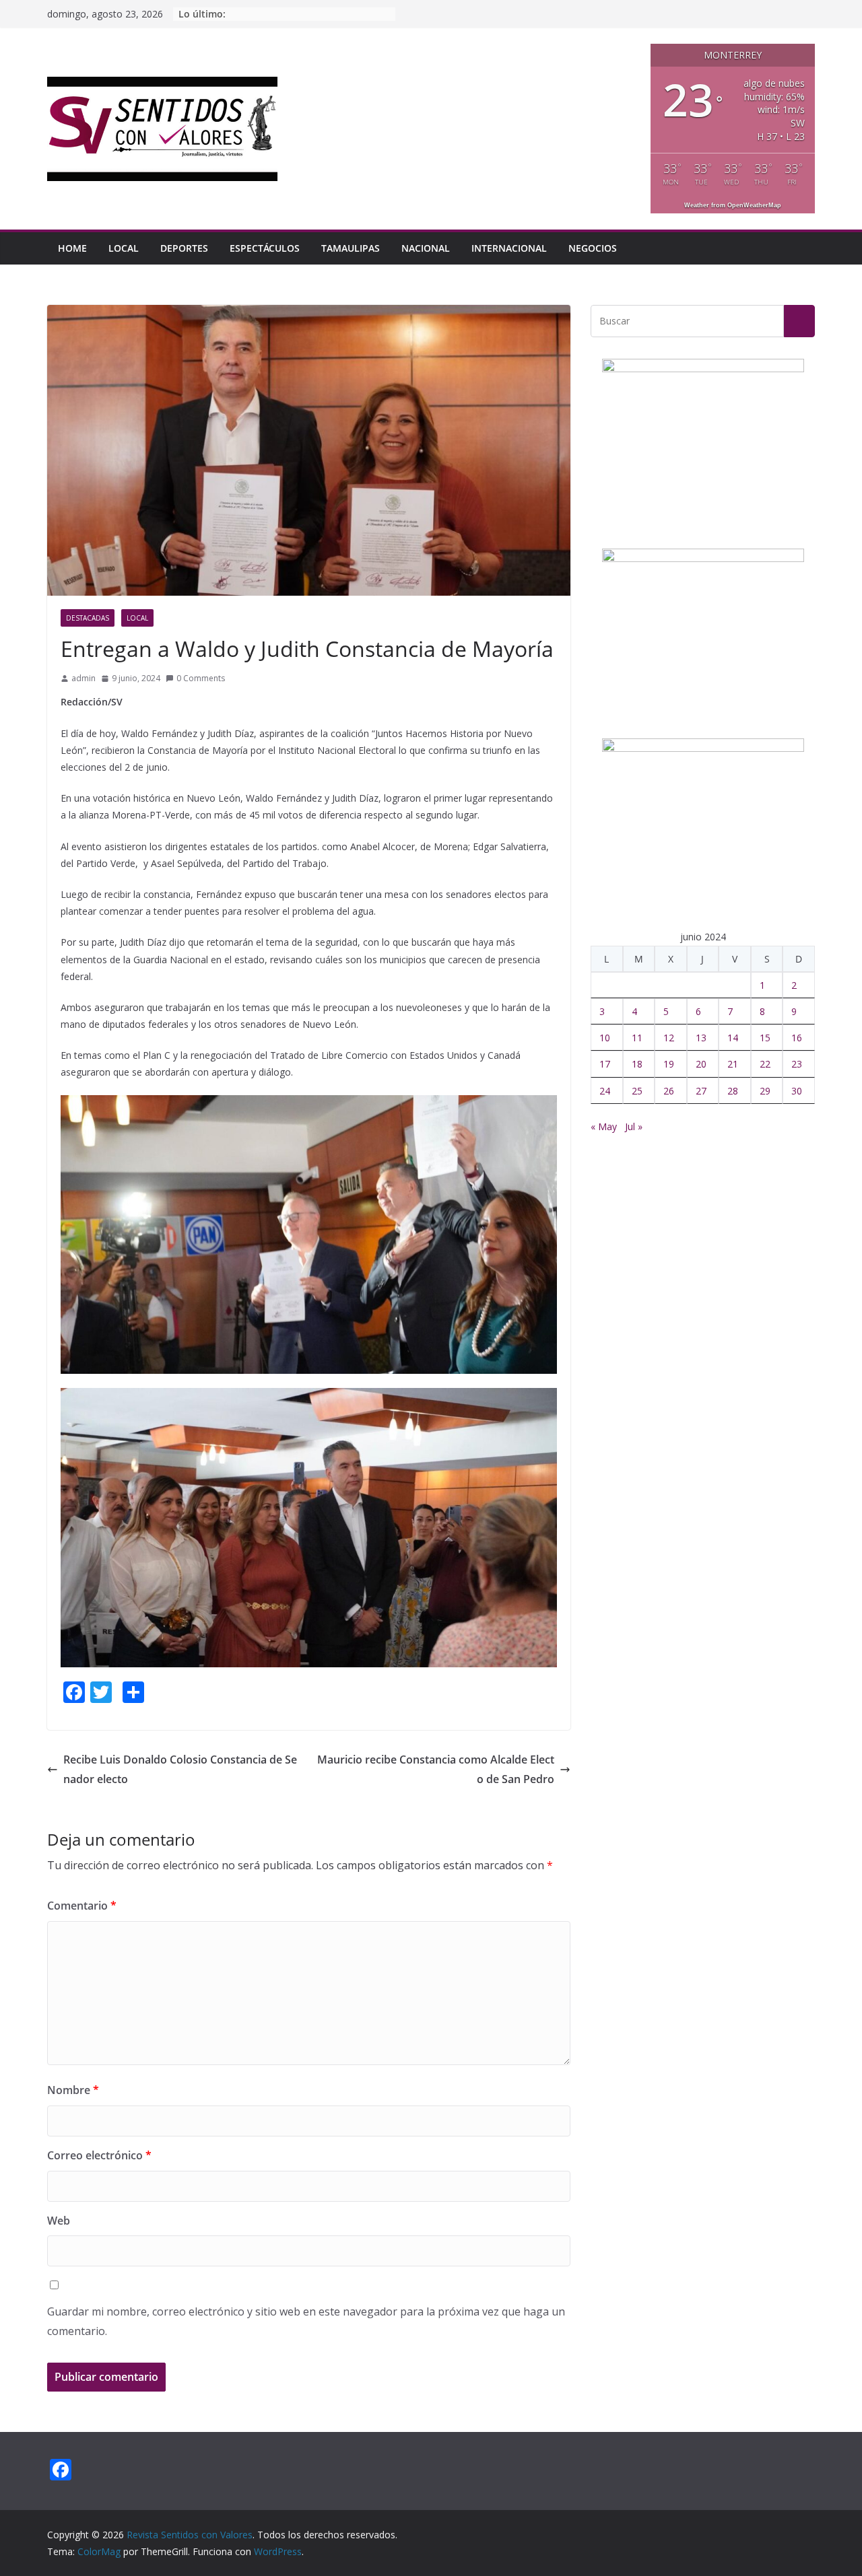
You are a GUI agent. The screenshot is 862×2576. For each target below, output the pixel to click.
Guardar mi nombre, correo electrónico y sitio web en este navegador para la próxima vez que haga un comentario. (306, 2321)
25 (637, 1091)
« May (604, 1126)
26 (669, 1091)
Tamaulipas (351, 248)
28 (733, 1091)
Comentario (82, 1906)
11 (637, 1038)
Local (124, 248)
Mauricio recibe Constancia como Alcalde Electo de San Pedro (436, 1769)
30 (797, 1091)
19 (669, 1064)
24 (605, 1091)
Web (59, 2221)
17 (605, 1064)
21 (733, 1064)
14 (733, 1038)
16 (797, 1038)
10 (605, 1038)
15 (765, 1038)
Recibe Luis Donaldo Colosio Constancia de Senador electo (180, 1769)
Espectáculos (265, 248)
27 (701, 1091)
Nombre (73, 2090)
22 (765, 1064)
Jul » (634, 1126)
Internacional (509, 248)
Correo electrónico (99, 2155)
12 (669, 1038)
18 (637, 1064)
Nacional (426, 248)
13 (701, 1038)
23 (797, 1064)
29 (765, 1091)
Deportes (184, 248)
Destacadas (88, 618)
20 (701, 1064)
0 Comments (201, 678)
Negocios (593, 248)
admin (84, 678)
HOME (72, 248)
